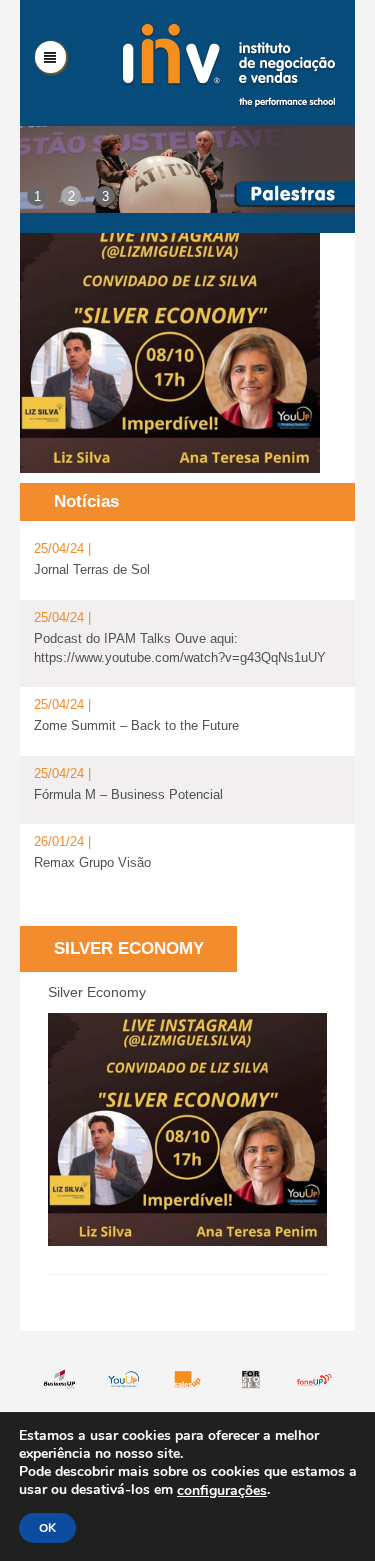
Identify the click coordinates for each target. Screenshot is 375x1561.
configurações (222, 1491)
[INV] (229, 63)
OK (47, 1528)
